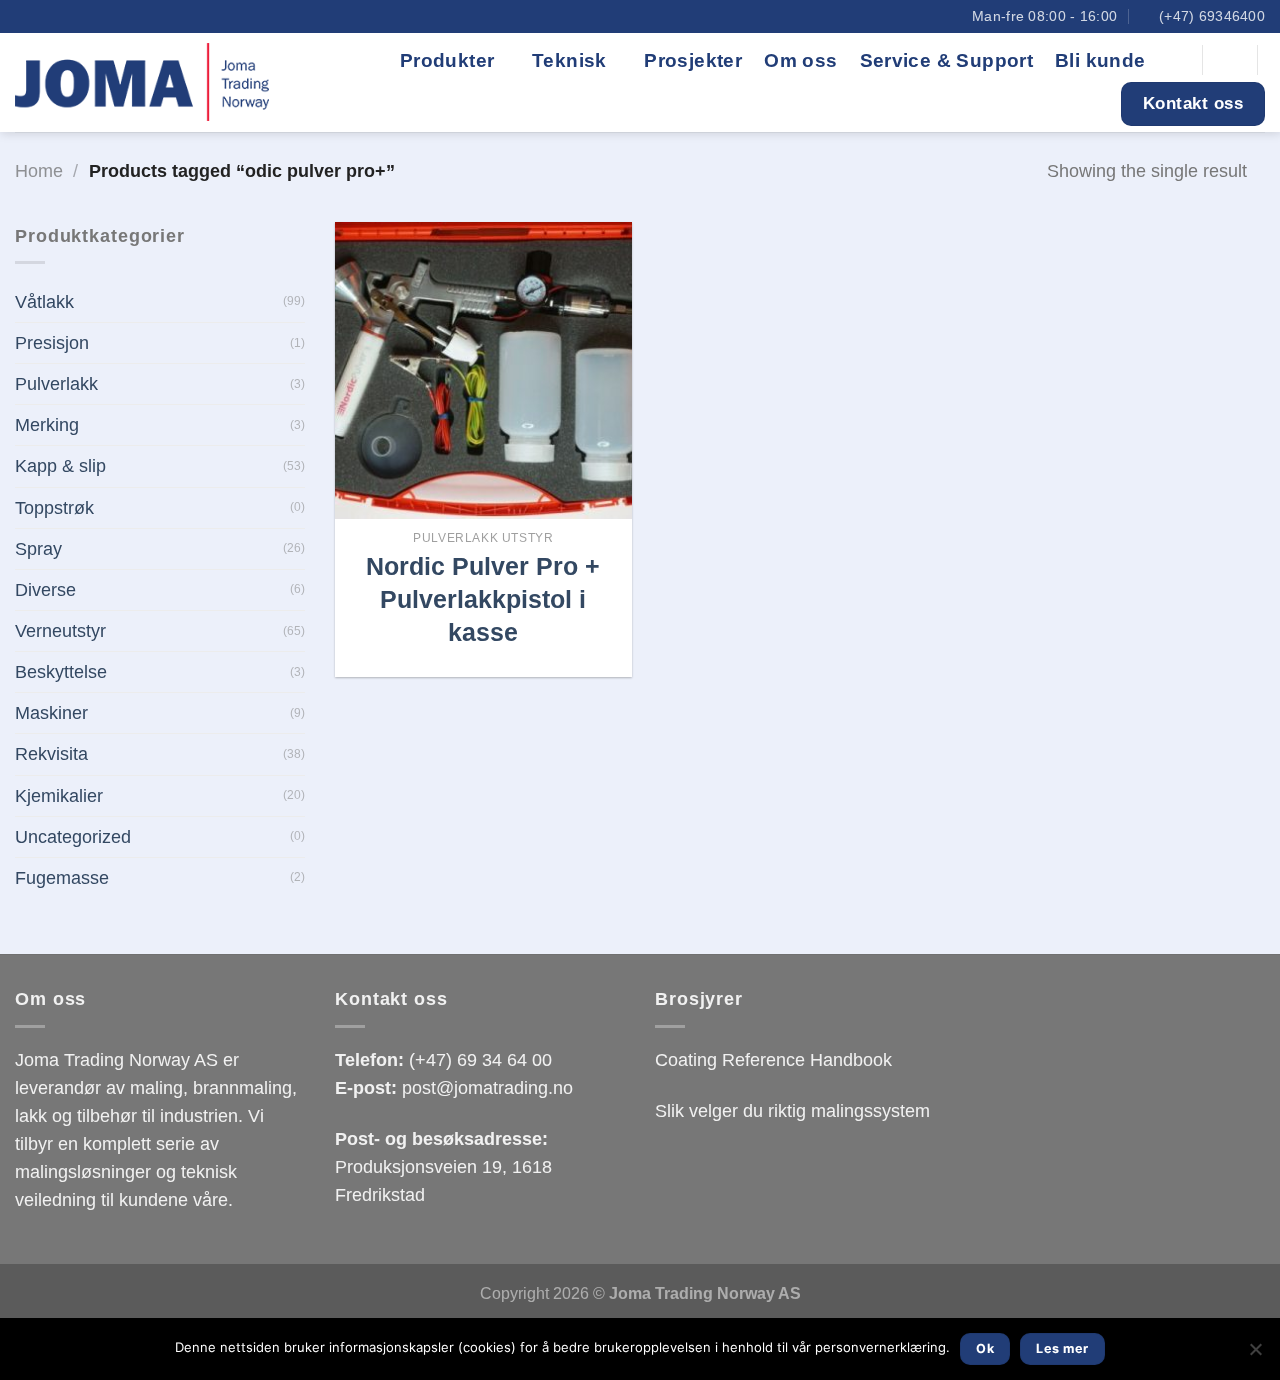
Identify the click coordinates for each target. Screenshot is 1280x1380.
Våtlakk (44, 302)
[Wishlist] (1230, 60)
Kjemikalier (59, 796)
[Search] (1176, 60)
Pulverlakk (56, 384)
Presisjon (52, 343)
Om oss (800, 60)
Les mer (1062, 1348)
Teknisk (569, 60)
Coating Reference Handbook (773, 1060)
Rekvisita (51, 754)
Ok (985, 1348)
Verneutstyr (60, 631)
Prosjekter (693, 60)
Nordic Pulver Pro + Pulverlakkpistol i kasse (483, 599)
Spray (38, 549)
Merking (47, 425)
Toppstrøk (54, 508)
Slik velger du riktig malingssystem (792, 1111)
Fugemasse (62, 878)
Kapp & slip (60, 466)
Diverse (45, 590)
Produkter (447, 60)
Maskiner (51, 713)
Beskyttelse (61, 672)
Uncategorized (73, 837)
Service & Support (947, 60)
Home (39, 171)
